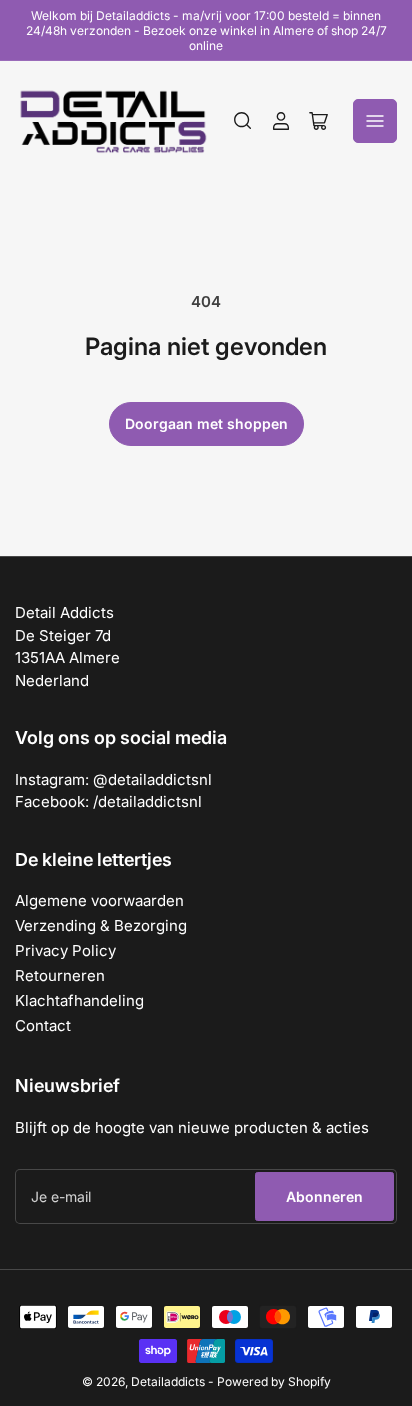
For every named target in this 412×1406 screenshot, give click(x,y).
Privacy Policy (65, 950)
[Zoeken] (243, 121)
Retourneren (60, 975)
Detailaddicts (168, 1381)
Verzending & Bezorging (101, 925)
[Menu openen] (375, 121)
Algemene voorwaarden (99, 900)
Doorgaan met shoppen (206, 423)
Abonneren (324, 1196)
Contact (43, 1025)
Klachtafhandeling (79, 1000)
